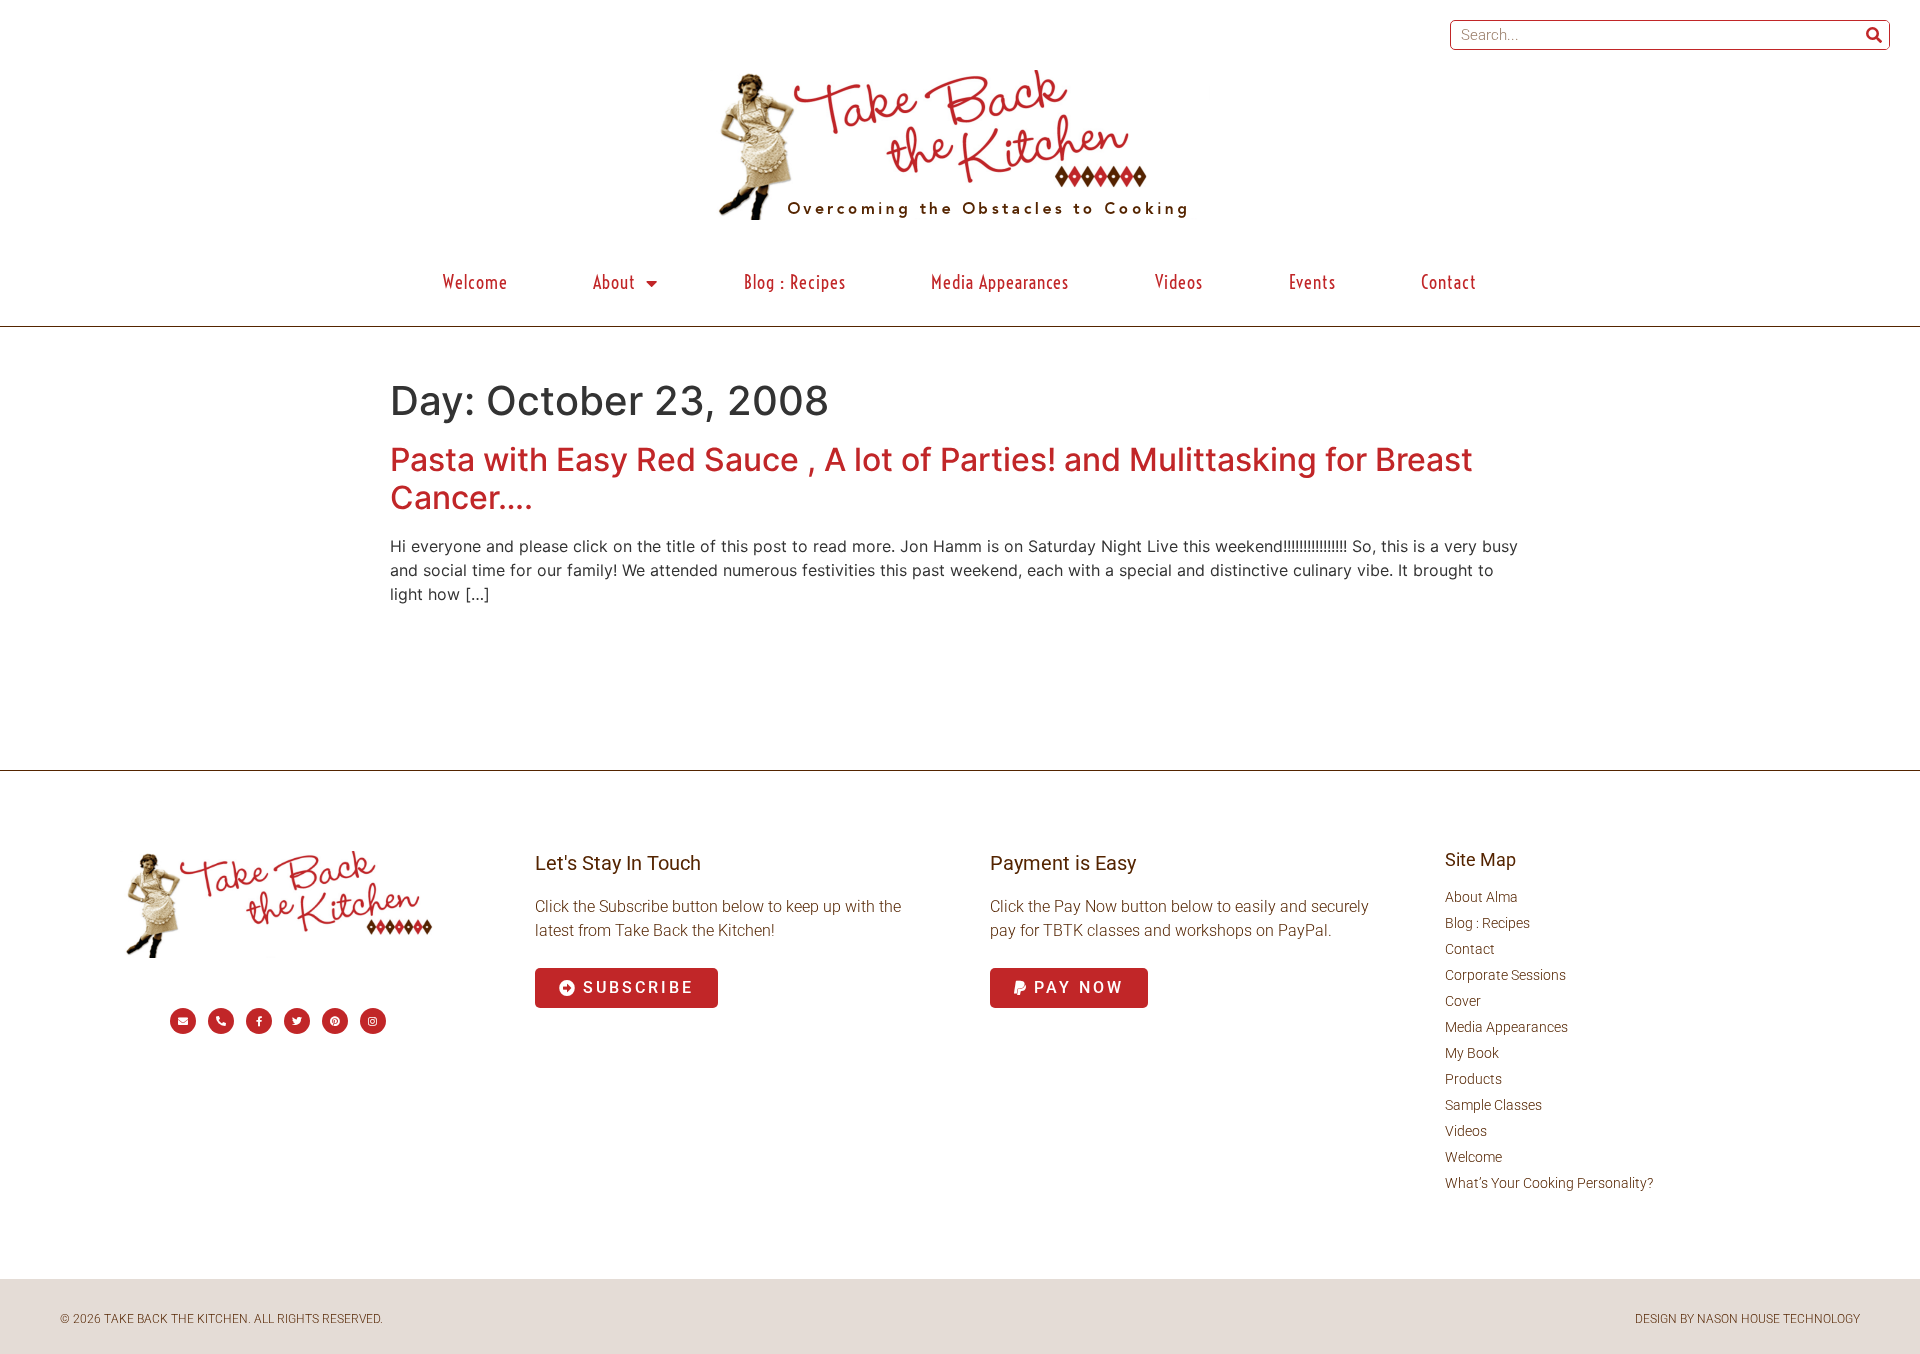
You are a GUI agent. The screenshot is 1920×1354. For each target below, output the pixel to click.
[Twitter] (297, 1021)
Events (1312, 282)
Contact (1449, 282)
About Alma (1481, 897)
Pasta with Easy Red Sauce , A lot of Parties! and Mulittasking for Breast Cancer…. (931, 478)
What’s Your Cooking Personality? (1549, 1183)
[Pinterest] (335, 1021)
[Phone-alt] (221, 1021)
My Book (1472, 1053)
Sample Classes (1493, 1105)
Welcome (475, 282)
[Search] (1874, 35)
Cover (1463, 1001)
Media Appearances (1000, 282)
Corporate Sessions (1505, 975)
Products (1473, 1079)
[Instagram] (373, 1021)
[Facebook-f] (259, 1021)
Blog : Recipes (795, 282)
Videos (1179, 282)
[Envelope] (183, 1021)
